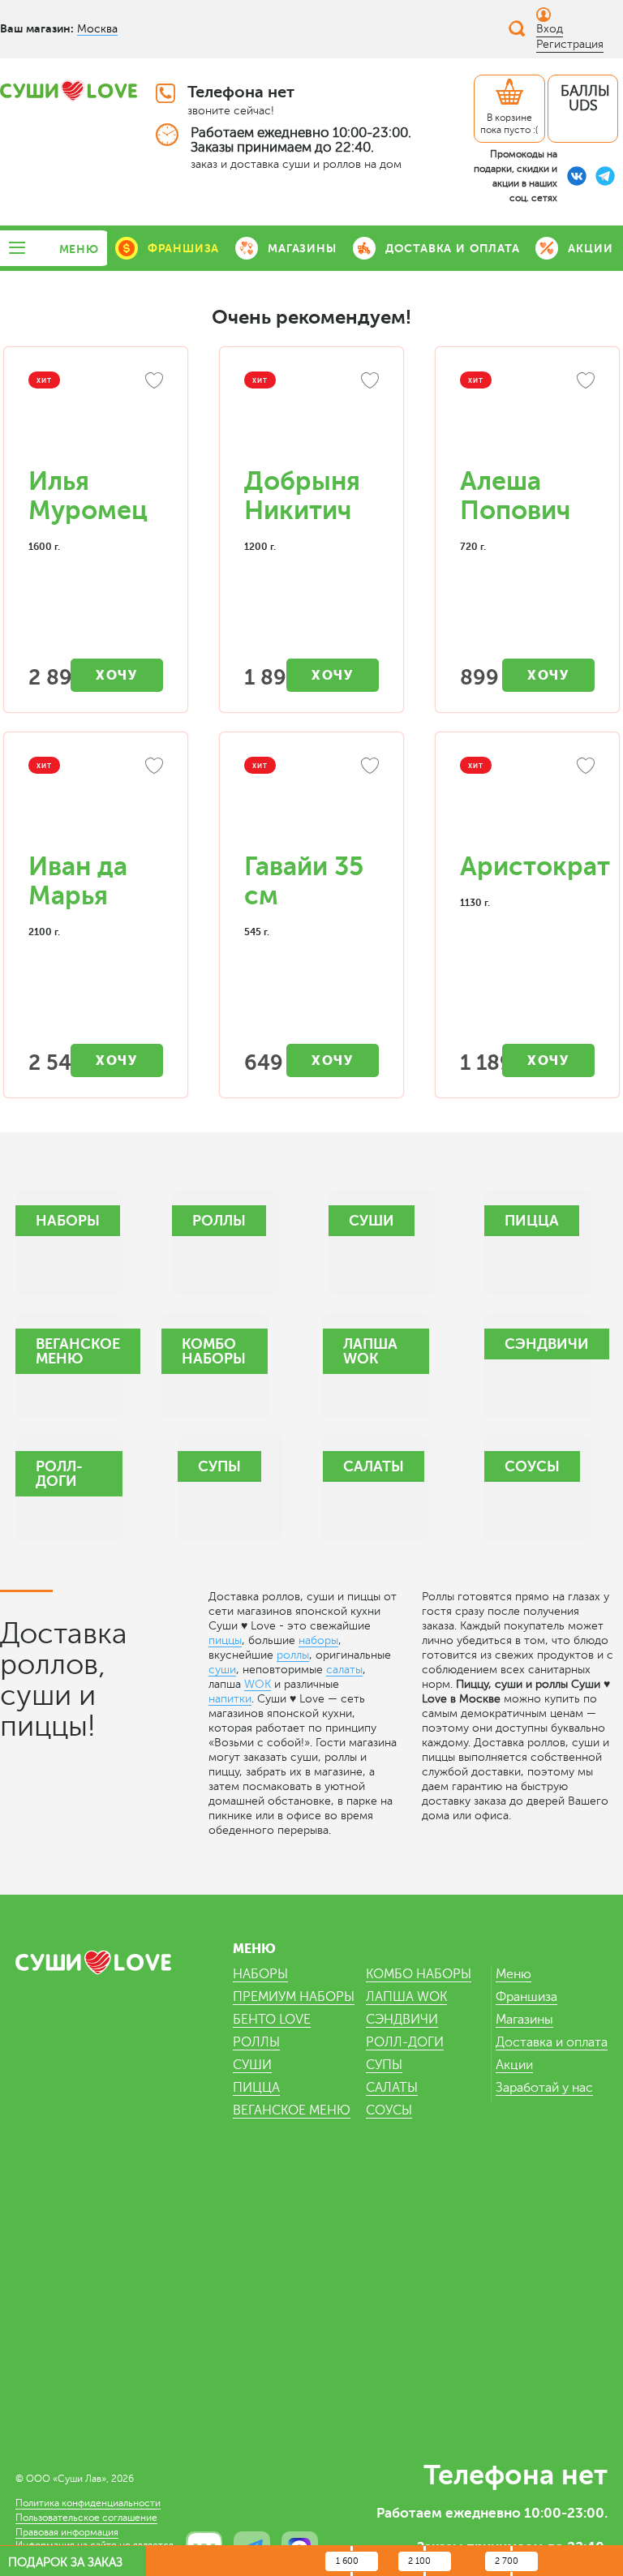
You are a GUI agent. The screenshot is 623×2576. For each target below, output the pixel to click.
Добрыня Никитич (302, 496)
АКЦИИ (590, 248)
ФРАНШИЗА (183, 248)
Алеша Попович (515, 496)
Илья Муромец (88, 496)
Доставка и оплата (552, 2042)
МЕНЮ (79, 249)
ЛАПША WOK (406, 1997)
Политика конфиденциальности (88, 2503)
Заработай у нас (544, 2088)
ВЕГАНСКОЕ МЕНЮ (292, 2110)
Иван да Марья (78, 881)
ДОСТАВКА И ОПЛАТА (453, 248)
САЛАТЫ (392, 2088)
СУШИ (252, 2065)
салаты (344, 1670)
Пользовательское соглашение (86, 2518)
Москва (97, 29)
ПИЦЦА (256, 2088)
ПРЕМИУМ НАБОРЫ (294, 1997)
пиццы (225, 1640)
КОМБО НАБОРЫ (419, 1974)
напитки (230, 1699)
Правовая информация (67, 2532)
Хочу (116, 675)
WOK (258, 1684)
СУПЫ (384, 2065)
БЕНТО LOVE (272, 2020)
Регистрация (570, 44)
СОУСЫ (389, 2110)
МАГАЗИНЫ (302, 248)
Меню (513, 1974)
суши (222, 1670)
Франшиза (526, 1997)
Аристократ (535, 867)
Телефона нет (241, 92)
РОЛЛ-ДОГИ (405, 2042)
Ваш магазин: (37, 28)
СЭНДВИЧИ (402, 2020)
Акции (514, 2065)
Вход (550, 29)
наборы (318, 1640)
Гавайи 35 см (304, 881)
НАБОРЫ (260, 1974)
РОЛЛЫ (256, 2042)
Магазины (524, 2020)
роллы (293, 1655)
